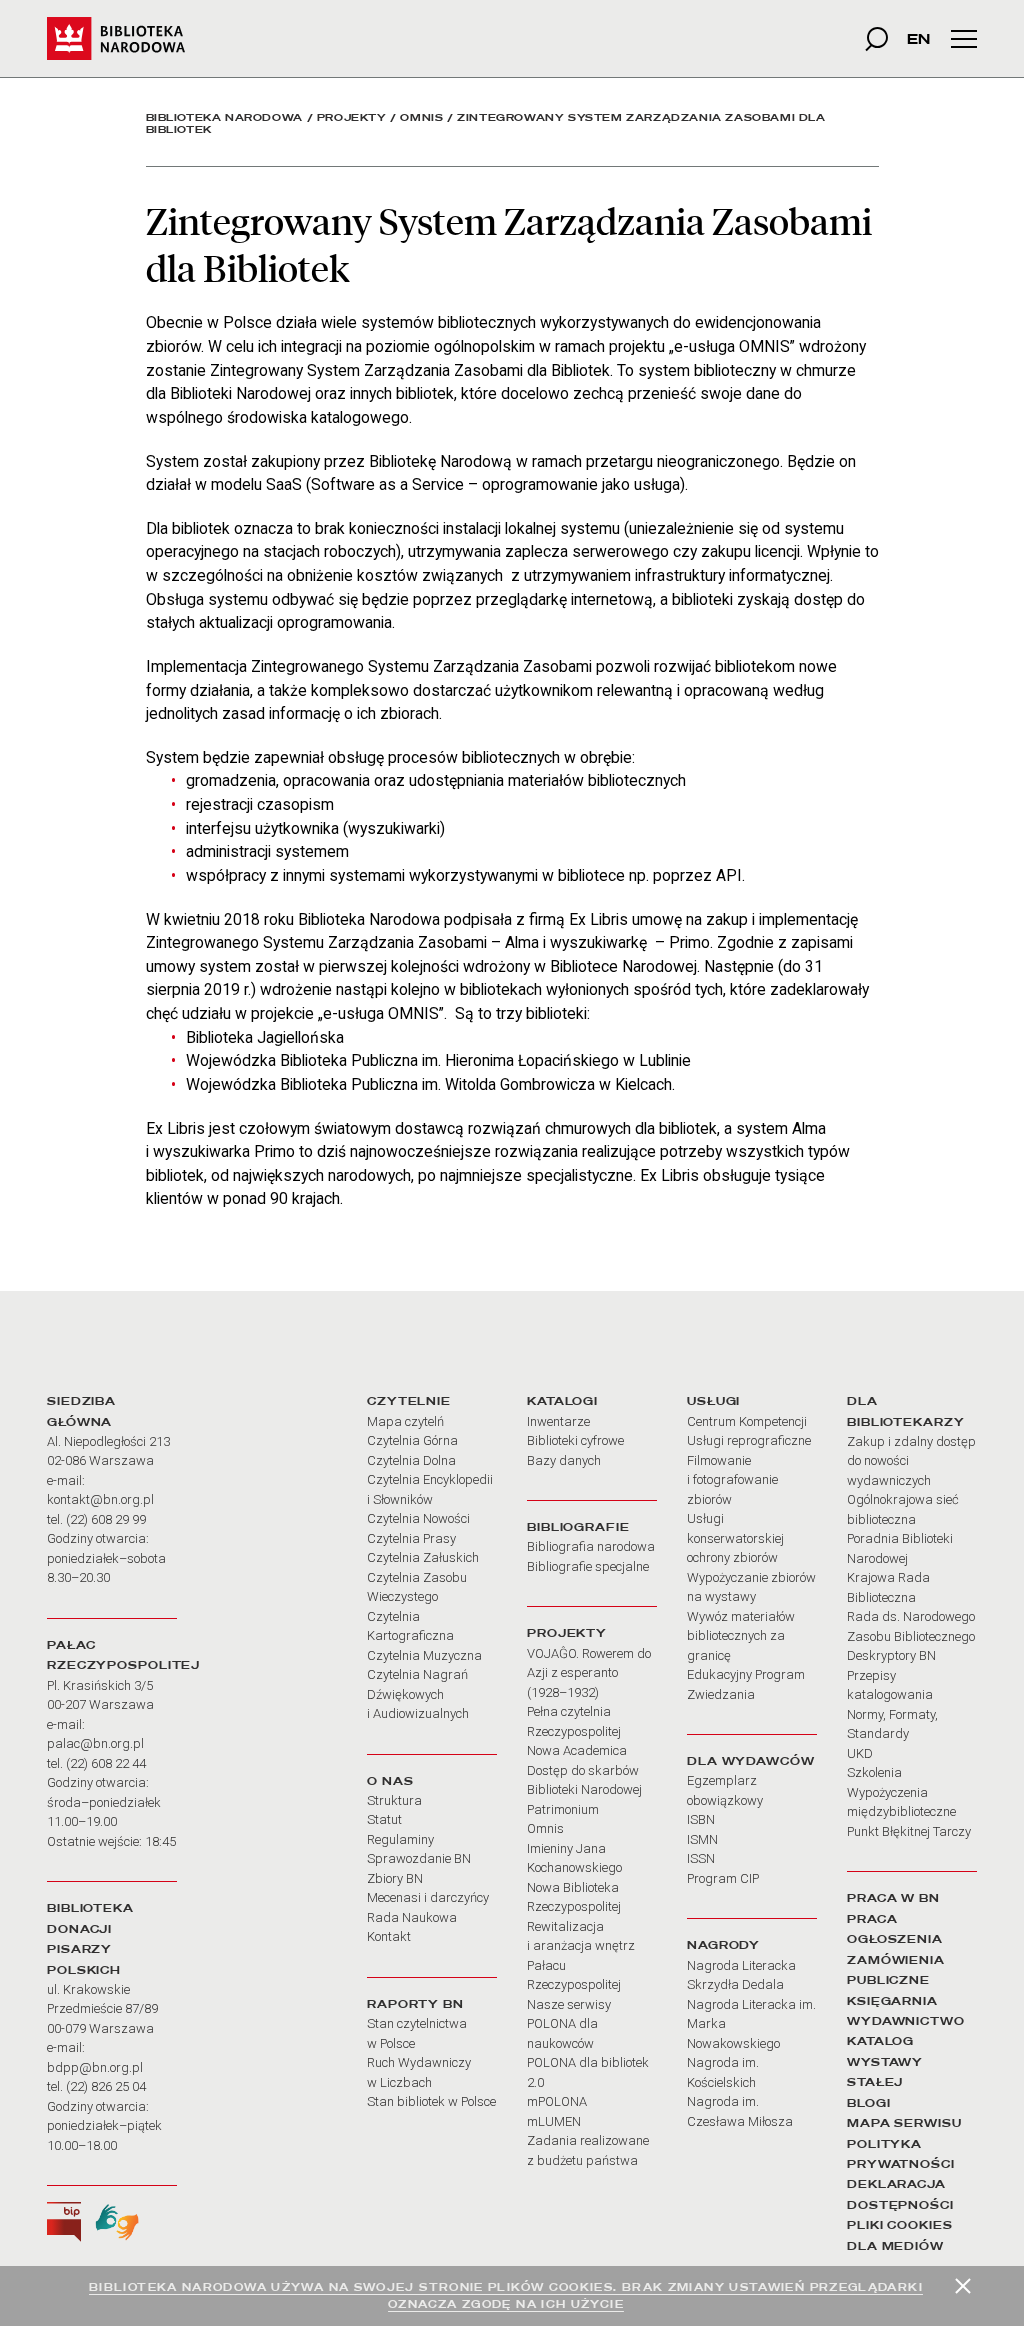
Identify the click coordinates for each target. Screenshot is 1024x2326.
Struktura (394, 1800)
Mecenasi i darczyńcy (428, 1897)
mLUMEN (554, 2121)
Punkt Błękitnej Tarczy (909, 1831)
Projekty (352, 117)
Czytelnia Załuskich (423, 1557)
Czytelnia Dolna (411, 1460)
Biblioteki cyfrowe (575, 1440)
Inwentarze (558, 1421)
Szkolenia (874, 1772)
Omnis (421, 117)
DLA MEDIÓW (895, 2246)
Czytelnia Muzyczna (424, 1655)
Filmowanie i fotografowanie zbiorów (732, 1480)
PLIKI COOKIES (900, 2225)
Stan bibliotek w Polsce (431, 2101)
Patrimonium (563, 1809)
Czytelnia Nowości (418, 1518)
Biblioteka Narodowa (224, 117)
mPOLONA (557, 2101)
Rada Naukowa (412, 1917)
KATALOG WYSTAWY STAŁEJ (885, 2061)
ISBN (701, 1819)
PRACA (872, 1919)
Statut (384, 1819)
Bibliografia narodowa (591, 1546)
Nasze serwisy (569, 2004)
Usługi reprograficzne (749, 1440)
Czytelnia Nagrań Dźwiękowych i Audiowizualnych (418, 1694)
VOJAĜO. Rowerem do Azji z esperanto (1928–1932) (589, 1673)
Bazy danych (564, 1460)
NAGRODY (723, 1945)
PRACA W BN (893, 1898)
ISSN (701, 1858)
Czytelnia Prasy (411, 1538)
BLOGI (868, 2103)
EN (918, 38)
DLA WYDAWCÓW (751, 1761)
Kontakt (389, 1936)
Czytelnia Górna (412, 1440)
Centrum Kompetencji (747, 1421)
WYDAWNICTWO (906, 2021)
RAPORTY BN (415, 2004)
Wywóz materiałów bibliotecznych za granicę (741, 1636)
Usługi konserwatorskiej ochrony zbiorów (735, 1538)
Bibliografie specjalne (588, 1566)
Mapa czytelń (405, 1421)
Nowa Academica (577, 1750)
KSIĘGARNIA (892, 2001)
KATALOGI (562, 1401)
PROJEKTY (567, 1633)
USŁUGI (713, 1401)
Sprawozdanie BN (419, 1858)
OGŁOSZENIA (895, 1939)
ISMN (702, 1839)
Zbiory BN (395, 1878)
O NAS (390, 1781)
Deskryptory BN (891, 1655)
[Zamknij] (963, 2286)
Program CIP (723, 1878)
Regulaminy (400, 1839)
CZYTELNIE (409, 1401)
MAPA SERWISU (904, 2123)
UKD (860, 1753)
